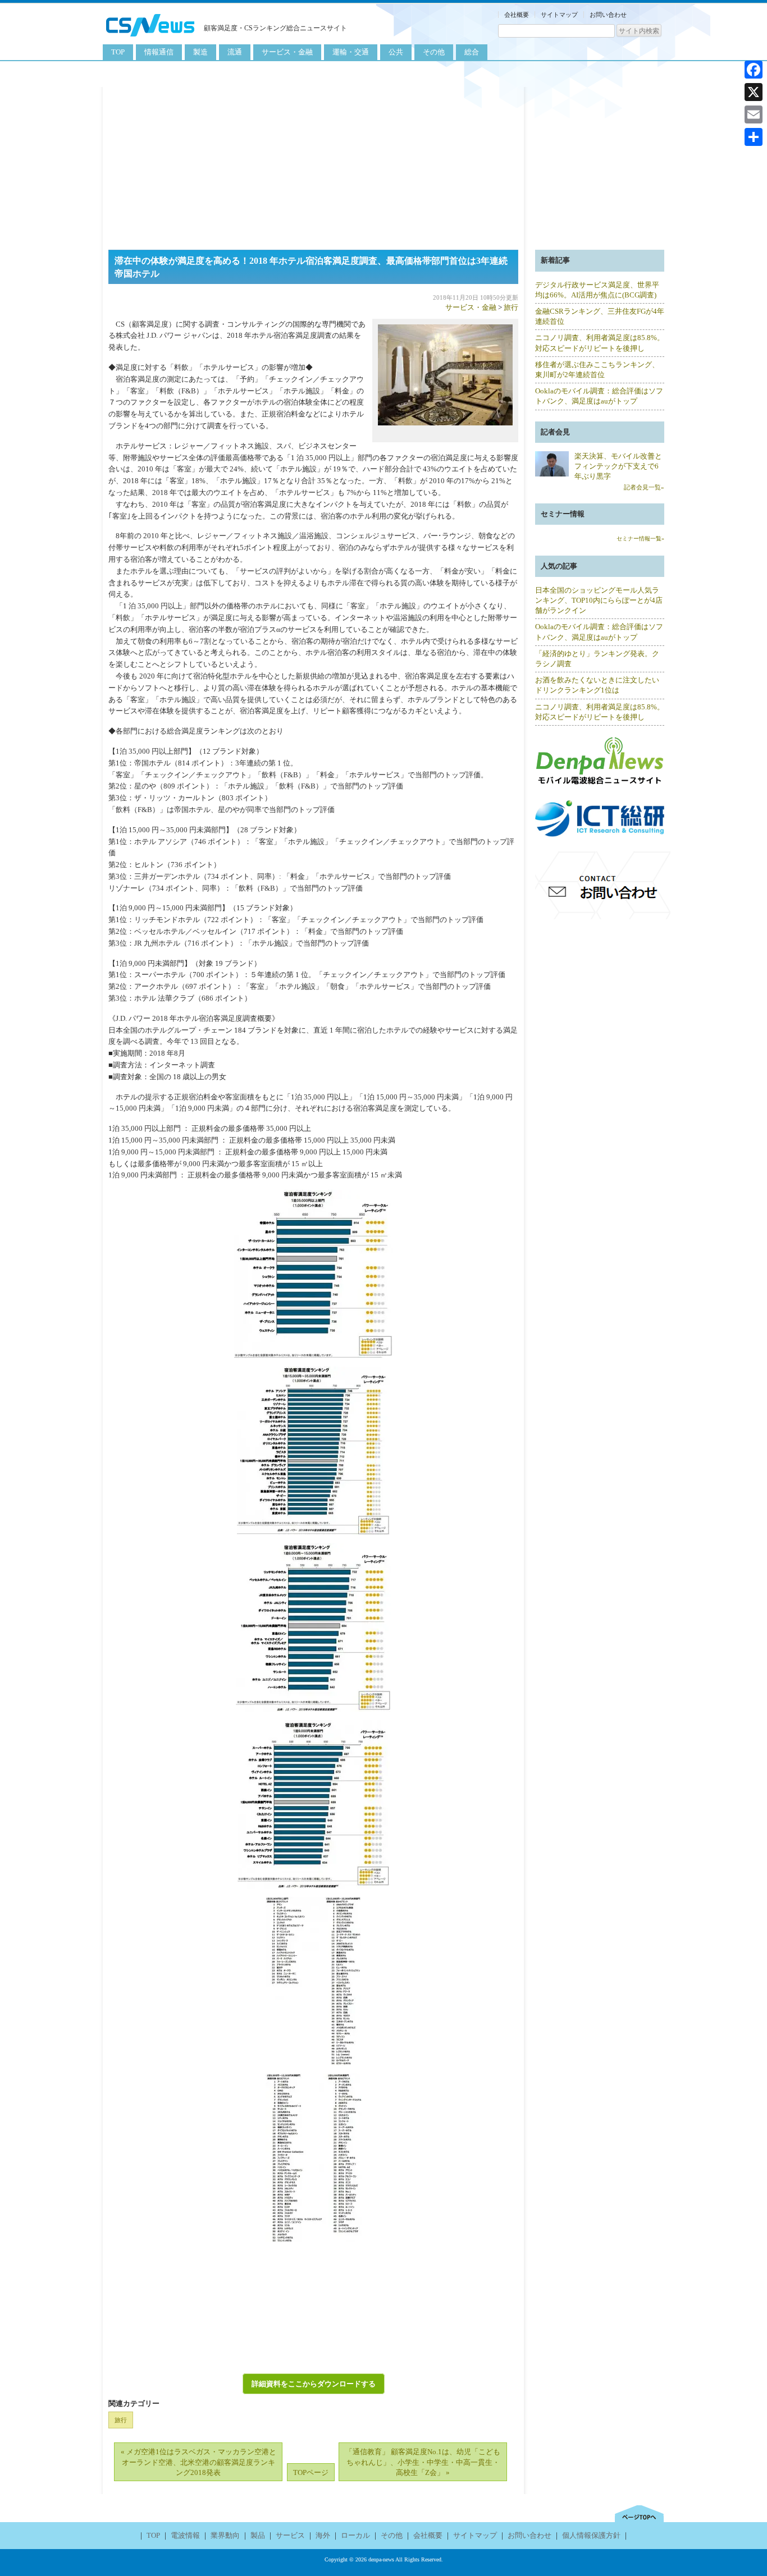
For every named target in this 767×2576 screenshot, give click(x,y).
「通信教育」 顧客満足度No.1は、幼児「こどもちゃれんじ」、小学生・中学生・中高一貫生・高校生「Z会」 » (423, 2462)
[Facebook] (754, 70)
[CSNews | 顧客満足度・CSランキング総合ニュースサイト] (150, 38)
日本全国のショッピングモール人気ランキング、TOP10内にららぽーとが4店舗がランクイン (599, 600)
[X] (754, 92)
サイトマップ (559, 15)
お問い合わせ (608, 15)
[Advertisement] (383, 166)
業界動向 (225, 2535)
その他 (434, 52)
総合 (472, 52)
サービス (290, 2535)
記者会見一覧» (644, 487)
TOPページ (311, 2472)
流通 (235, 52)
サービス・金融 (287, 52)
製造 (200, 52)
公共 (396, 52)
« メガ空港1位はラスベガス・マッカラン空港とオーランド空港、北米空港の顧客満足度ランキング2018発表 (198, 2462)
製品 (258, 2535)
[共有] (754, 137)
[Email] (754, 114)
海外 (323, 2535)
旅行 (511, 307)
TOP (118, 52)
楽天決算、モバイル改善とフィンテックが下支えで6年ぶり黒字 (618, 466)
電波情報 (185, 2535)
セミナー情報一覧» (640, 538)
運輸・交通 (351, 52)
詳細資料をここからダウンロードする (314, 2384)
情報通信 (159, 52)
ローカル (355, 2535)
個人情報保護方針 (591, 2535)
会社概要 (517, 15)
